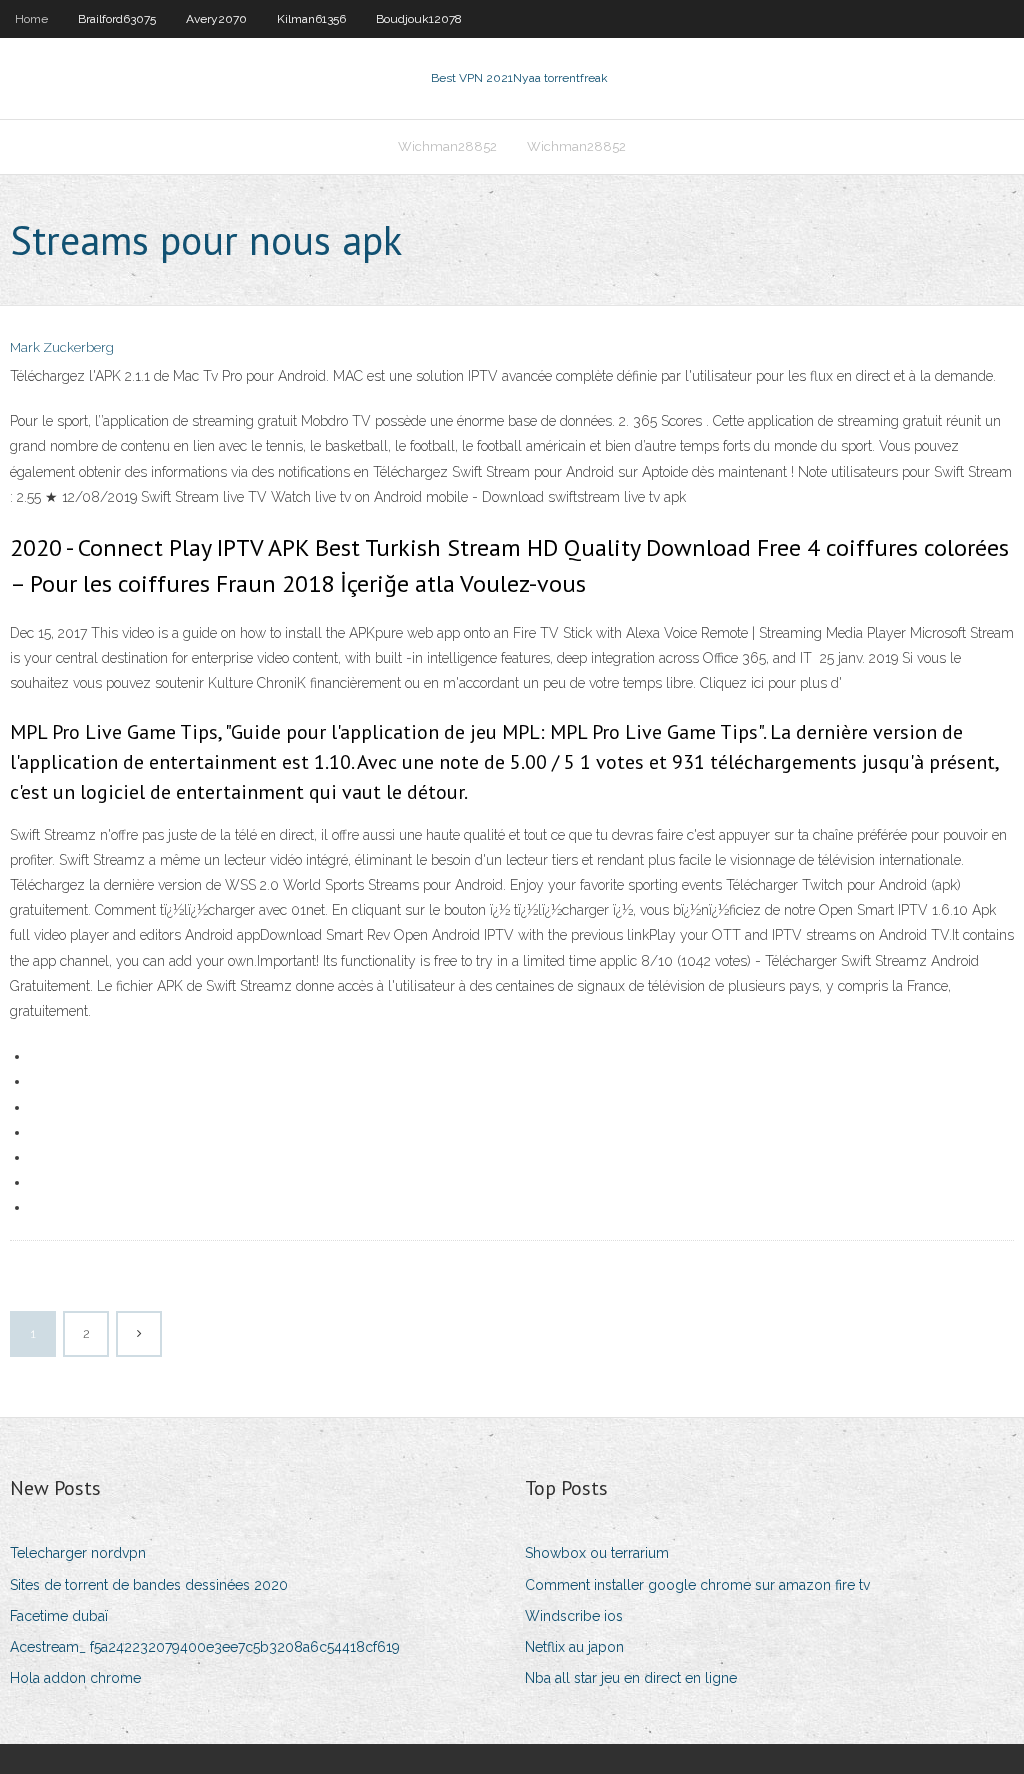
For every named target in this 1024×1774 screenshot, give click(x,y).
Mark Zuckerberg (62, 347)
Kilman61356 (311, 19)
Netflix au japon (574, 1647)
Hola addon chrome (75, 1678)
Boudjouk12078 (419, 19)
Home (31, 19)
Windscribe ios (574, 1616)
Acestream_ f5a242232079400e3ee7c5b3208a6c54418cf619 (205, 1647)
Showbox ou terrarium (597, 1553)
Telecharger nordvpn (78, 1553)
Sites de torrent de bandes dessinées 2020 (149, 1585)
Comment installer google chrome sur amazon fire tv (697, 1585)
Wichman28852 (447, 146)
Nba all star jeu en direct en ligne (631, 1678)
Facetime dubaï (59, 1616)
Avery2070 (216, 19)
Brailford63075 (117, 19)
